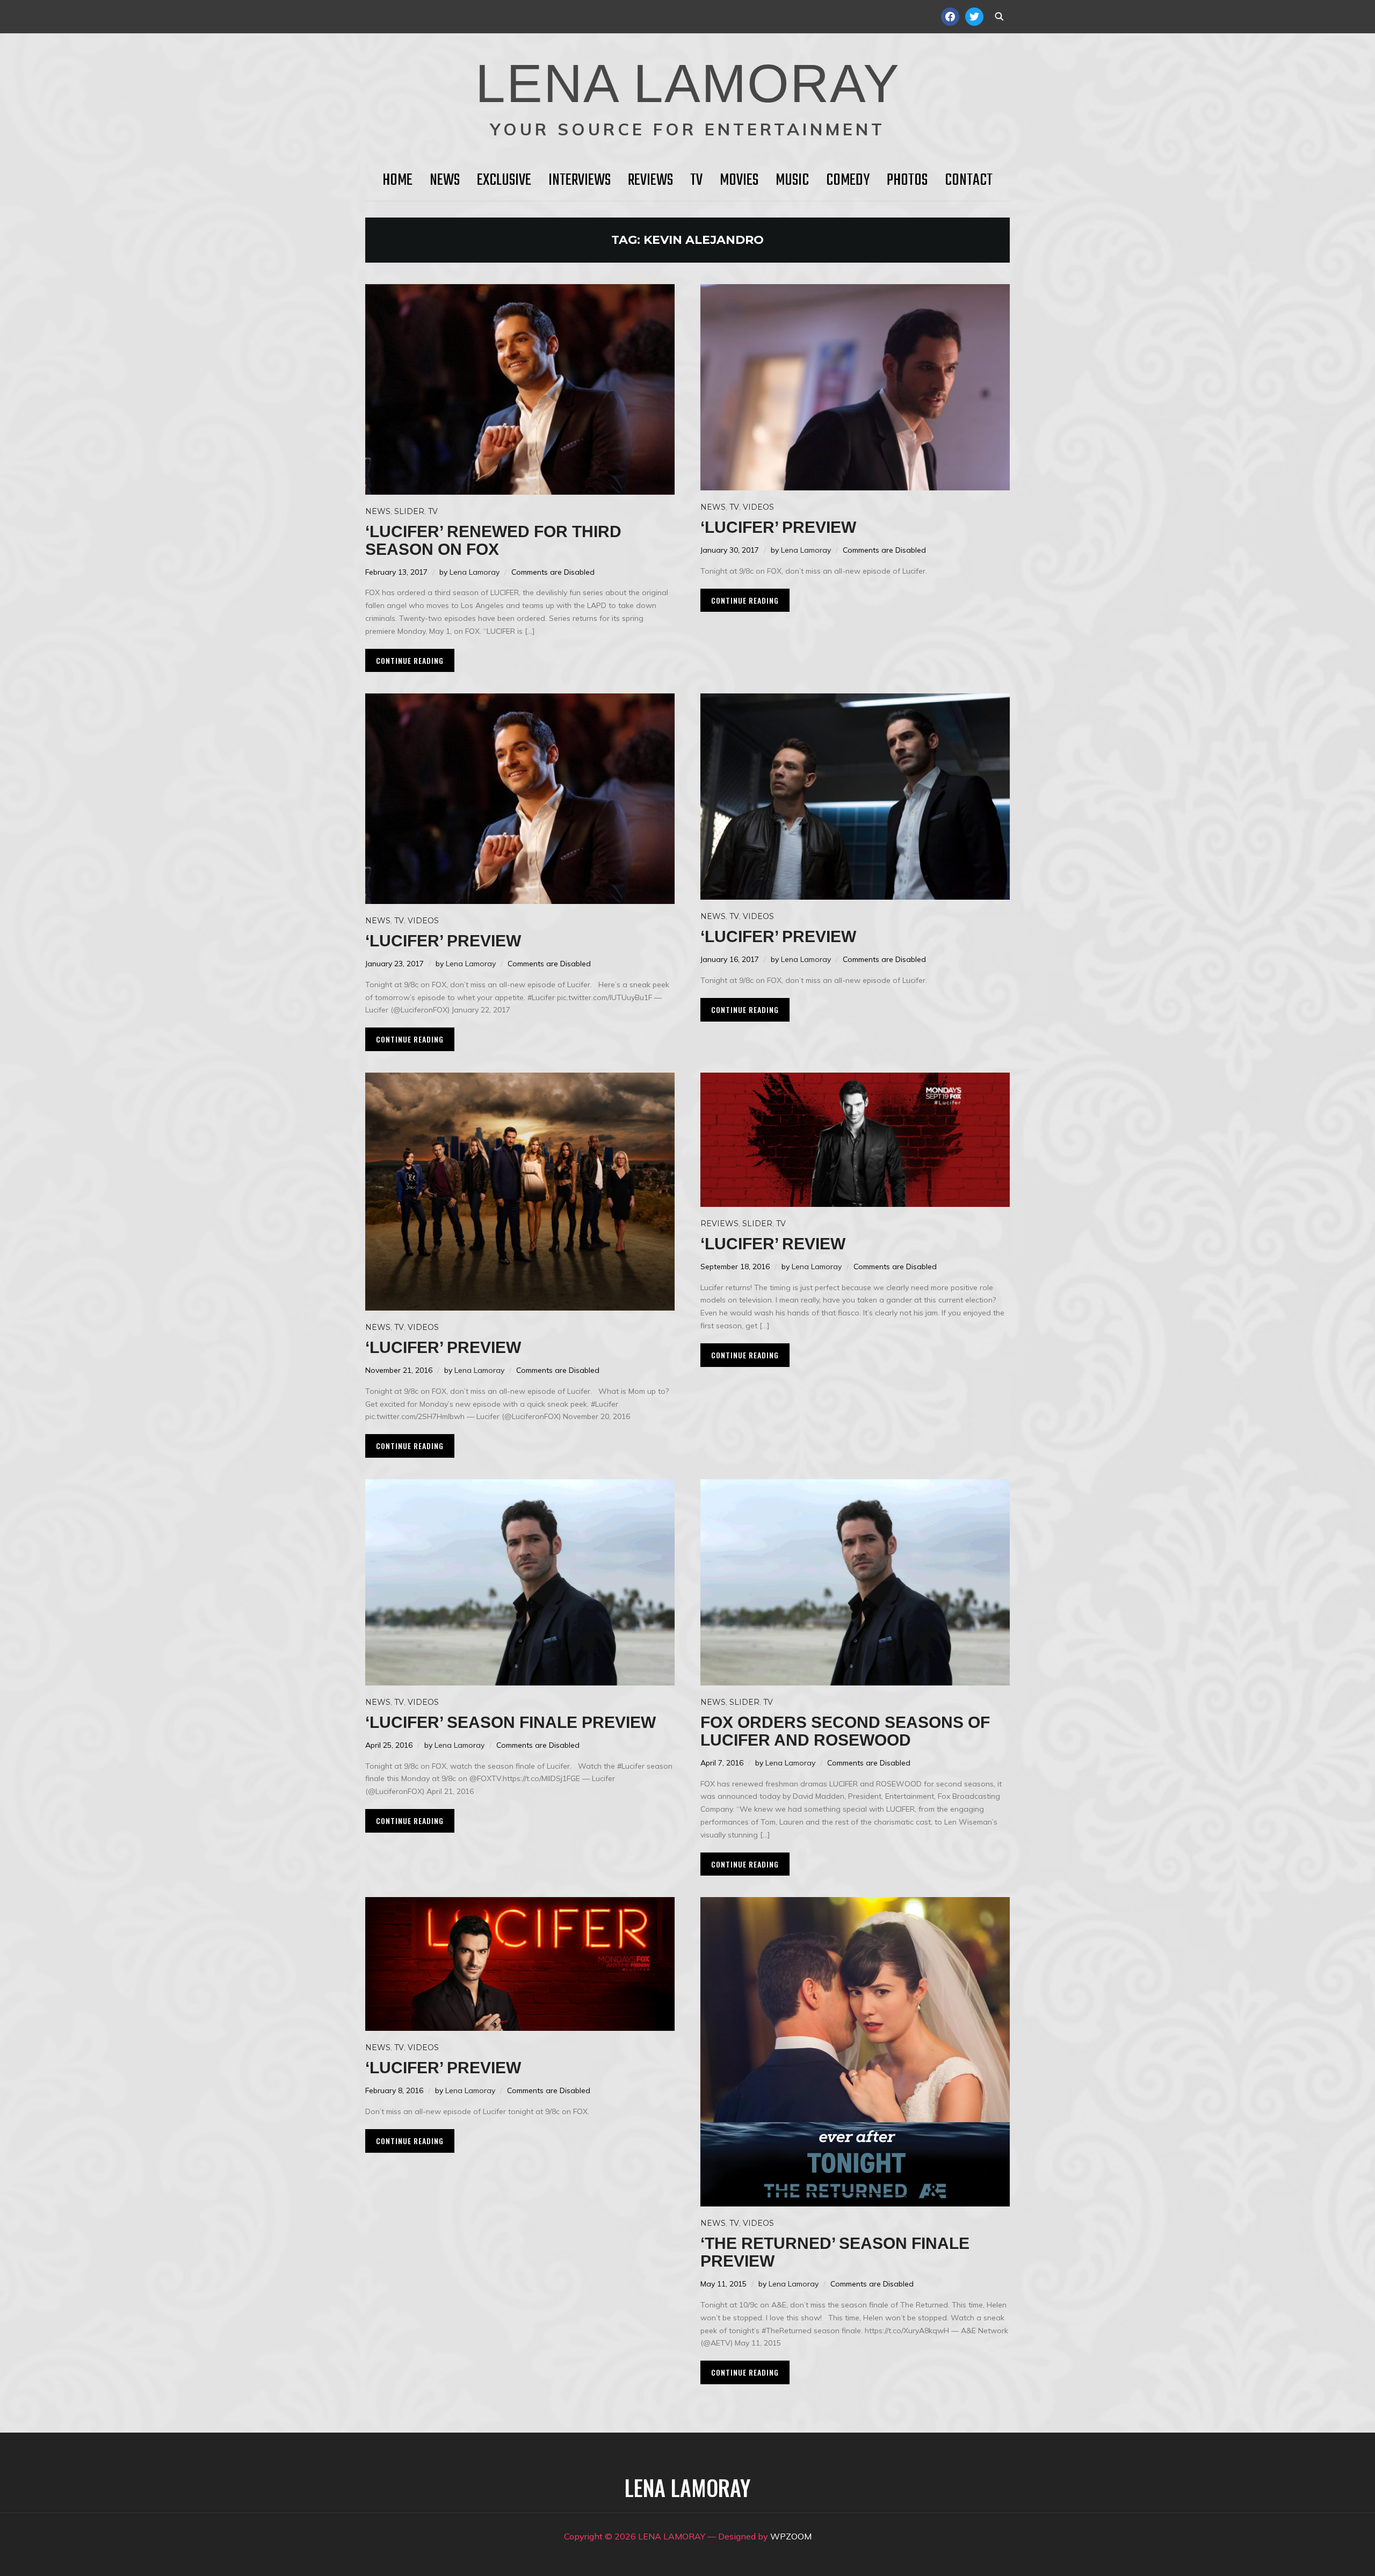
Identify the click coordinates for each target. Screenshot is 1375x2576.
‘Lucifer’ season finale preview (511, 1722)
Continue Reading (410, 660)
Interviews (580, 180)
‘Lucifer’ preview (778, 527)
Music (792, 180)
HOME (397, 180)
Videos (758, 507)
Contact (969, 180)
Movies (739, 180)
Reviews (650, 180)
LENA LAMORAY (688, 83)
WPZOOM (791, 2536)
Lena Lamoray (475, 572)
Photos (907, 180)
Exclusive (504, 180)
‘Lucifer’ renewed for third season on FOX (493, 540)
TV (696, 180)
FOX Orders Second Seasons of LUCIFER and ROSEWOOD (845, 1731)
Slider (409, 511)
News (445, 180)
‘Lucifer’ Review (773, 1244)
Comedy (848, 180)
